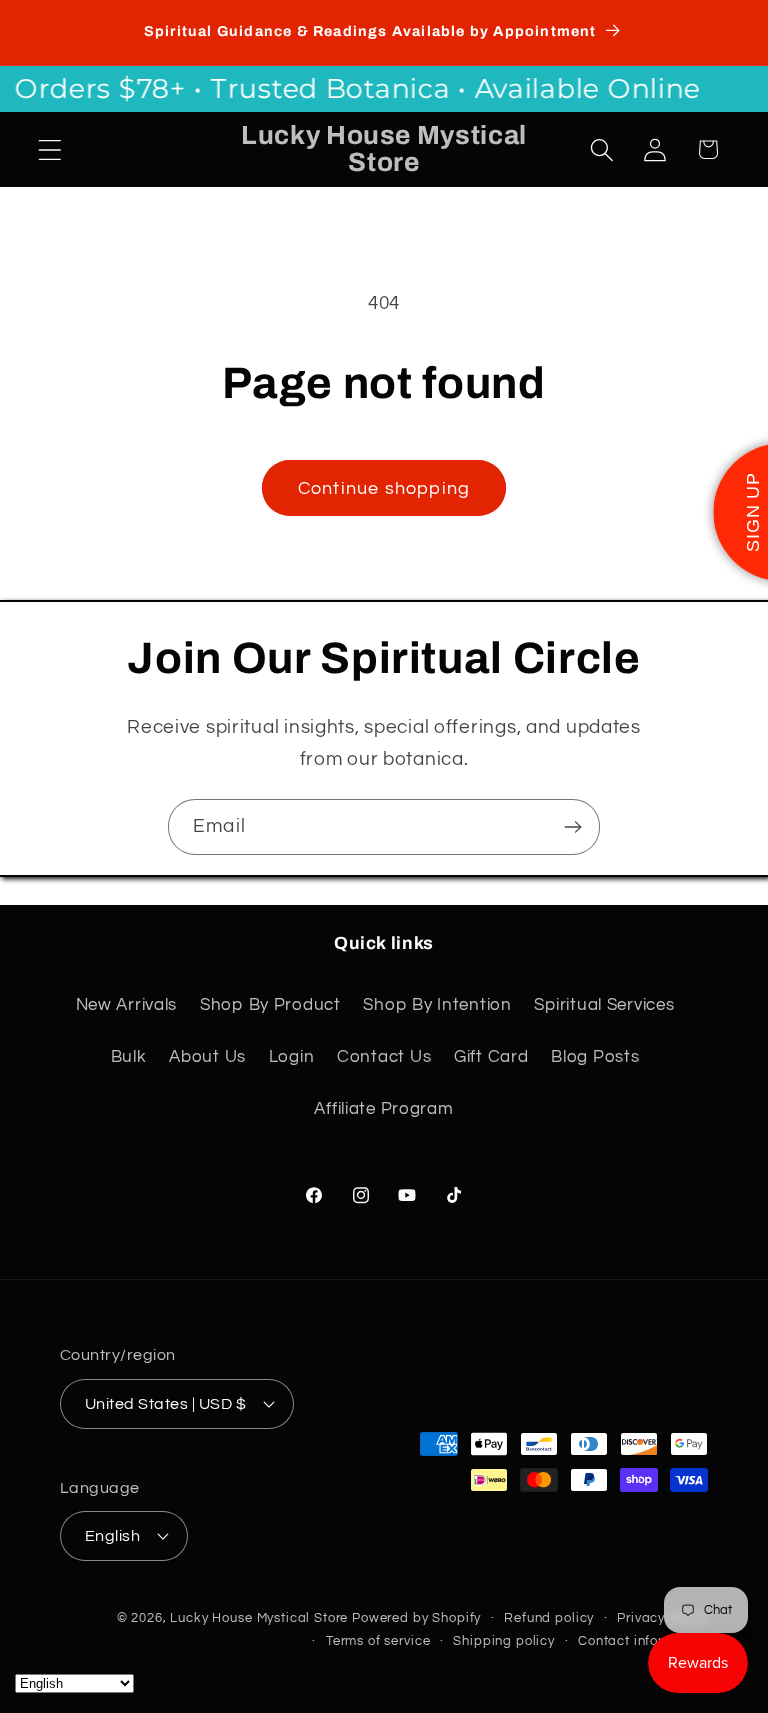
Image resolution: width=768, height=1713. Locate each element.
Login (292, 1057)
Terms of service (378, 1641)
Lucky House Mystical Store (259, 1618)
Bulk (129, 1057)
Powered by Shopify (416, 1618)
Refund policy (549, 1618)
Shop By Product (270, 1005)
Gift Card (491, 1057)
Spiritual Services (604, 1005)
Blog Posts (595, 1057)
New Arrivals (127, 1005)
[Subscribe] (572, 827)
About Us (207, 1057)
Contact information (643, 1641)
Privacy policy (662, 1618)
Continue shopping (384, 488)
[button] (50, 149)
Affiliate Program (383, 1109)
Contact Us (384, 1057)
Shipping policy (504, 1641)
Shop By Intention (437, 1005)
